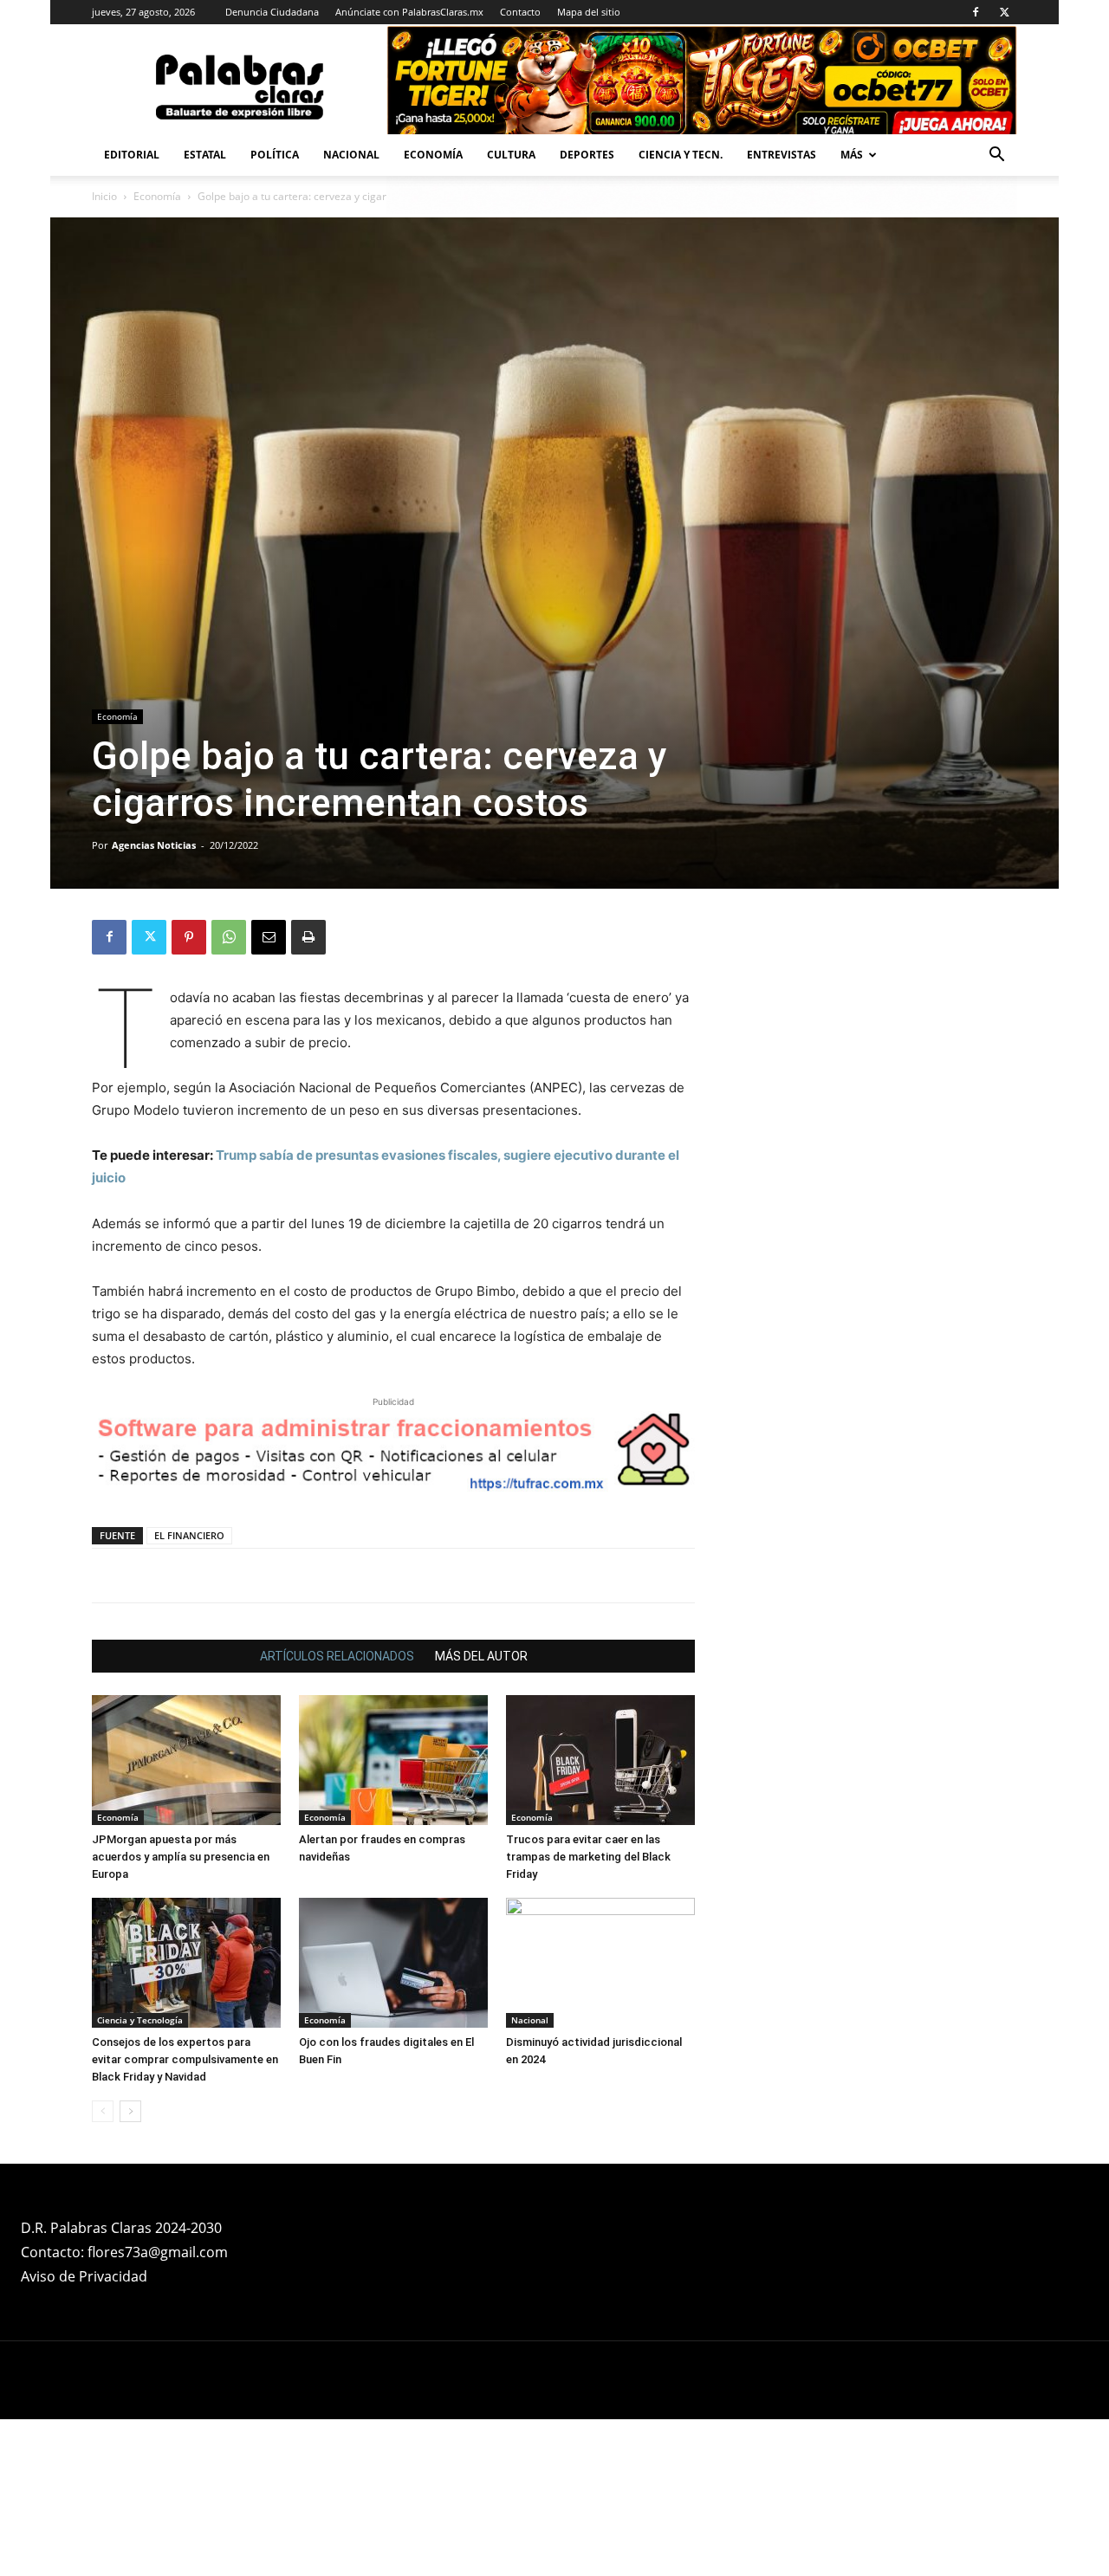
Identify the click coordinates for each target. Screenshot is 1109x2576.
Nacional (351, 155)
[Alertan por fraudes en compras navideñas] (393, 1917)
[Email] (269, 937)
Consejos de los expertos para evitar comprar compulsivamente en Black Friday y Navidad (185, 2216)
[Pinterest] (189, 937)
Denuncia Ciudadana (272, 12)
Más (852, 155)
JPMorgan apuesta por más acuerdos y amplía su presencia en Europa (181, 2013)
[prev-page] (103, 2268)
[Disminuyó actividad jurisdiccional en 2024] (600, 2120)
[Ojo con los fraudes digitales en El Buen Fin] (393, 2120)
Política (275, 155)
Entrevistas (781, 155)
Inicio (104, 196)
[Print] (308, 937)
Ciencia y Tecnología (140, 2177)
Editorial (132, 155)
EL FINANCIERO (189, 1692)
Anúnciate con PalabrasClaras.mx (409, 12)
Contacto (520, 12)
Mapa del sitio (589, 12)
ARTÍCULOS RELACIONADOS (337, 1813)
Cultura (511, 155)
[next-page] (130, 2268)
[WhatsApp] (229, 937)
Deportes (587, 155)
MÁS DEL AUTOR (481, 1813)
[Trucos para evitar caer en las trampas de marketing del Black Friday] (600, 1917)
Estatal (205, 155)
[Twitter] (1004, 12)
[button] (996, 156)
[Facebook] (976, 12)
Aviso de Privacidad (84, 2433)
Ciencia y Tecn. (681, 155)
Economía (433, 155)
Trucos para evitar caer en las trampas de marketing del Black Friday (588, 2013)
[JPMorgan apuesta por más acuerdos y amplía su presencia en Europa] (186, 1917)
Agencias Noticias (154, 845)
